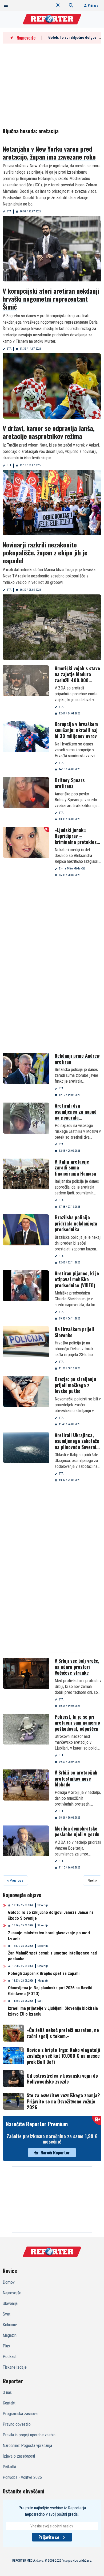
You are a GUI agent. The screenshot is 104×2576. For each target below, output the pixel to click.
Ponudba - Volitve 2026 (22, 2477)
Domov (9, 2282)
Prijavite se (49, 2537)
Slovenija (43, 1905)
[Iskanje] (71, 5)
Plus (6, 2346)
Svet (40, 2001)
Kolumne (10, 2325)
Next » (92, 1880)
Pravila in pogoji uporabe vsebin (29, 2435)
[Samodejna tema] (58, 5)
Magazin (43, 1981)
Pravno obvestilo (17, 2424)
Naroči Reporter (55, 2153)
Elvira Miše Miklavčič (72, 869)
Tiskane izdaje (15, 2367)
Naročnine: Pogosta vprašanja (27, 2446)
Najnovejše (12, 2293)
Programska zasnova (20, 2414)
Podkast (10, 2357)
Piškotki (9, 2467)
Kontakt (9, 2403)
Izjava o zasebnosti (19, 2456)
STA (9, 211)
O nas (7, 2392)
